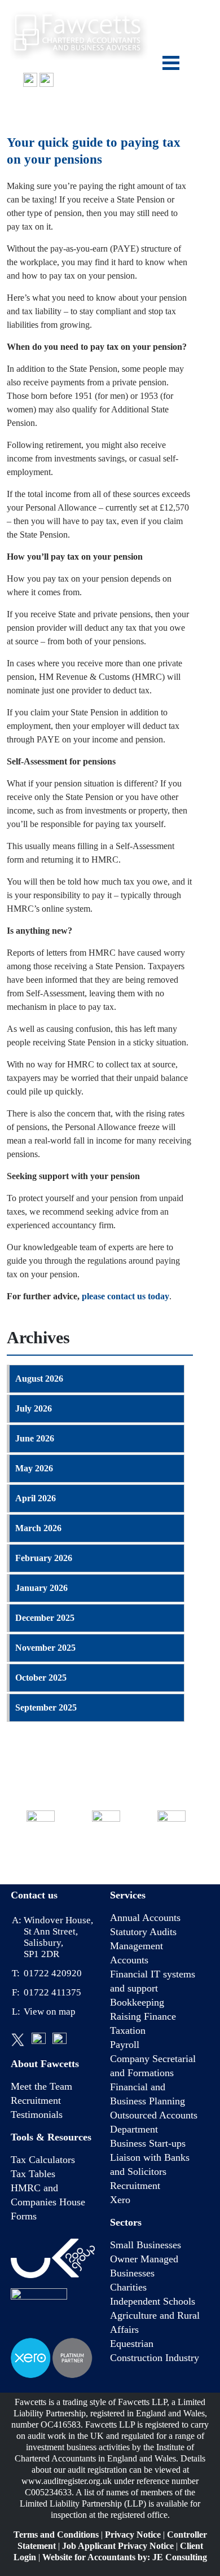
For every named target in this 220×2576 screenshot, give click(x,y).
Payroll (125, 2045)
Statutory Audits (143, 1932)
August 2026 (39, 1379)
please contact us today (126, 1296)
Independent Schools (153, 2301)
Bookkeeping (137, 2002)
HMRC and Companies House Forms (48, 2202)
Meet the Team (41, 2086)
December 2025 (45, 1618)
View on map (50, 2012)
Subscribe (172, 1854)
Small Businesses (146, 2245)
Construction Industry (155, 2358)
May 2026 (34, 1468)
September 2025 (46, 1707)
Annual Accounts (145, 1918)
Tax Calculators (43, 2160)
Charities (128, 2287)
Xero (120, 2200)
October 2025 (41, 1678)
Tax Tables (33, 2174)
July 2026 (34, 1408)
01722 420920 (98, 80)
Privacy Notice (133, 2535)
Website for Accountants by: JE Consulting (125, 2557)
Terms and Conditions (56, 2535)
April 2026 (36, 1498)
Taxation (128, 2030)
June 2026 (35, 1438)
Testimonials (37, 2115)
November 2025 (45, 1648)
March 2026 (38, 1528)
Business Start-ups (148, 2143)
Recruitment (36, 2100)
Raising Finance (143, 2016)
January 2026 (41, 1588)
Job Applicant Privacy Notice (118, 2546)
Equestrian (132, 2344)
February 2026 (44, 1558)
